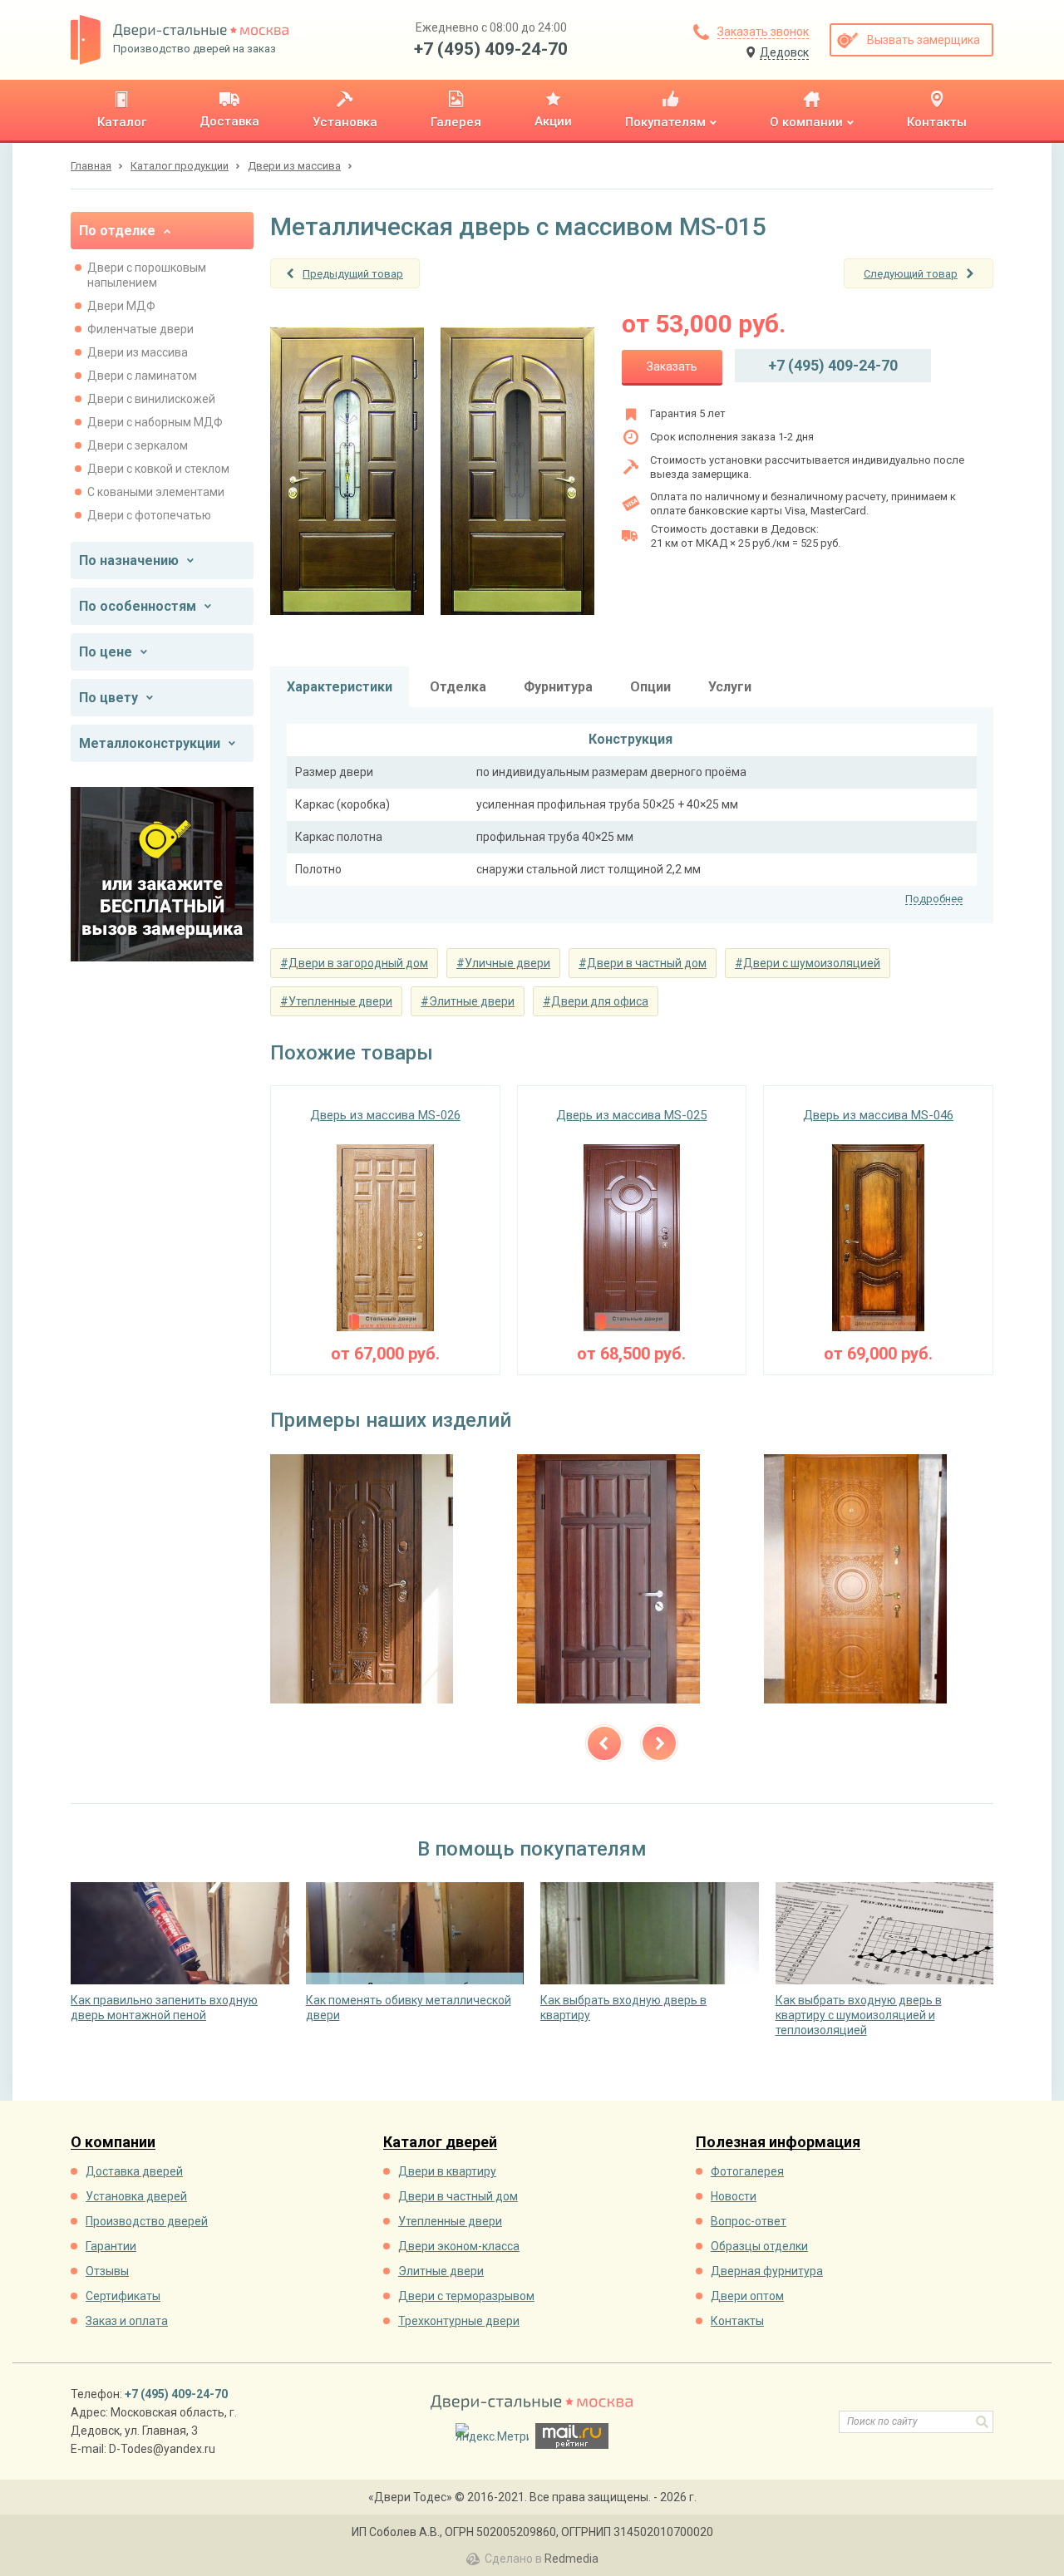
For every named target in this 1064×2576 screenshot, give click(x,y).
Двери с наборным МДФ (155, 422)
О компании (113, 2143)
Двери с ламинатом (142, 376)
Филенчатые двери (140, 329)
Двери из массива (138, 352)
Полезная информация (778, 2143)
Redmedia (571, 2559)
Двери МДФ (121, 306)
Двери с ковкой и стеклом (158, 469)
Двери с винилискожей (151, 399)
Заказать (672, 366)
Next (659, 1743)
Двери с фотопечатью (149, 515)
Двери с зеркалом (138, 445)
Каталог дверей (440, 2143)
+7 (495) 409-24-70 (491, 49)
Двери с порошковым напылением (147, 275)
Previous (604, 1743)
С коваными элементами (156, 492)
